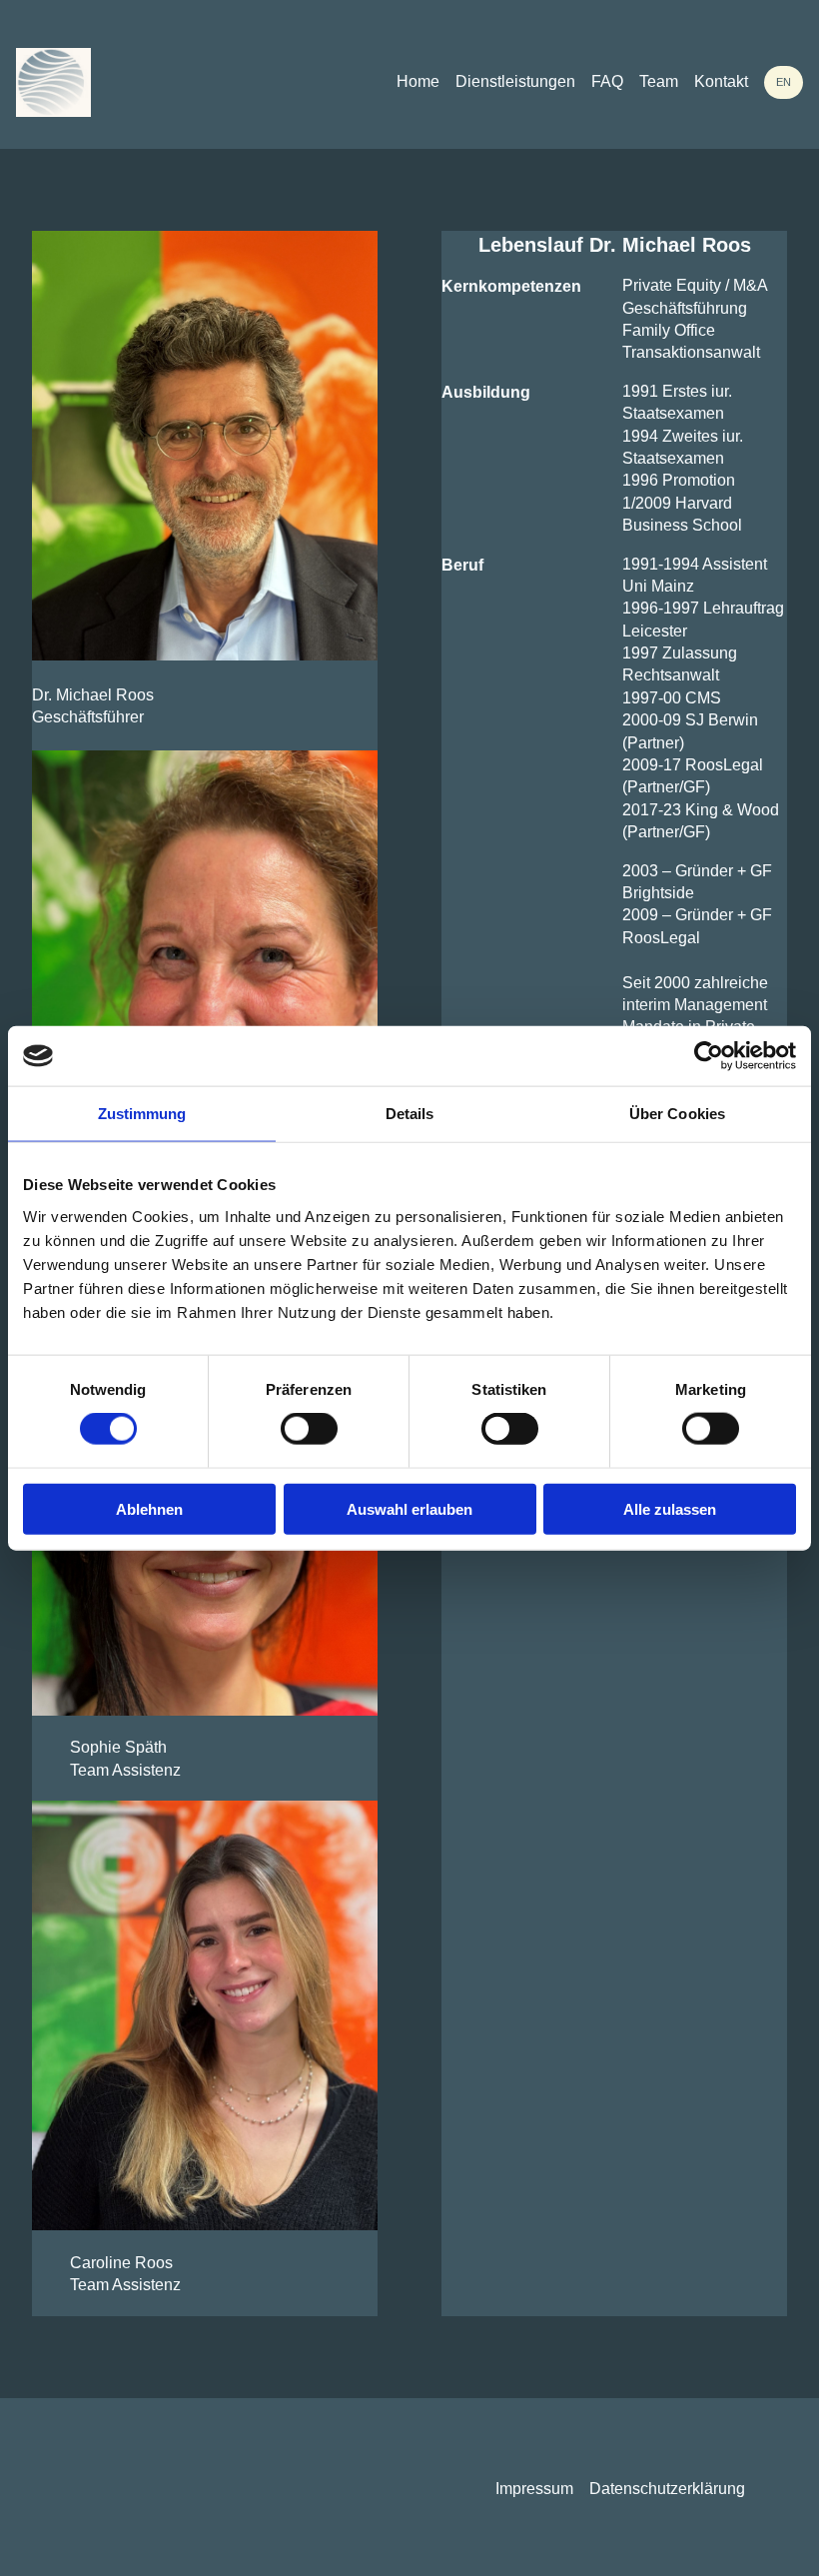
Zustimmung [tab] (142, 1114)
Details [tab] (410, 1114)
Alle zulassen (670, 1508)
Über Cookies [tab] (677, 1114)
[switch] (309, 1429)
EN (784, 82)
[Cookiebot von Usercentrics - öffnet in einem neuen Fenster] (709, 1056)
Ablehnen (149, 1508)
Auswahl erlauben (409, 1508)
